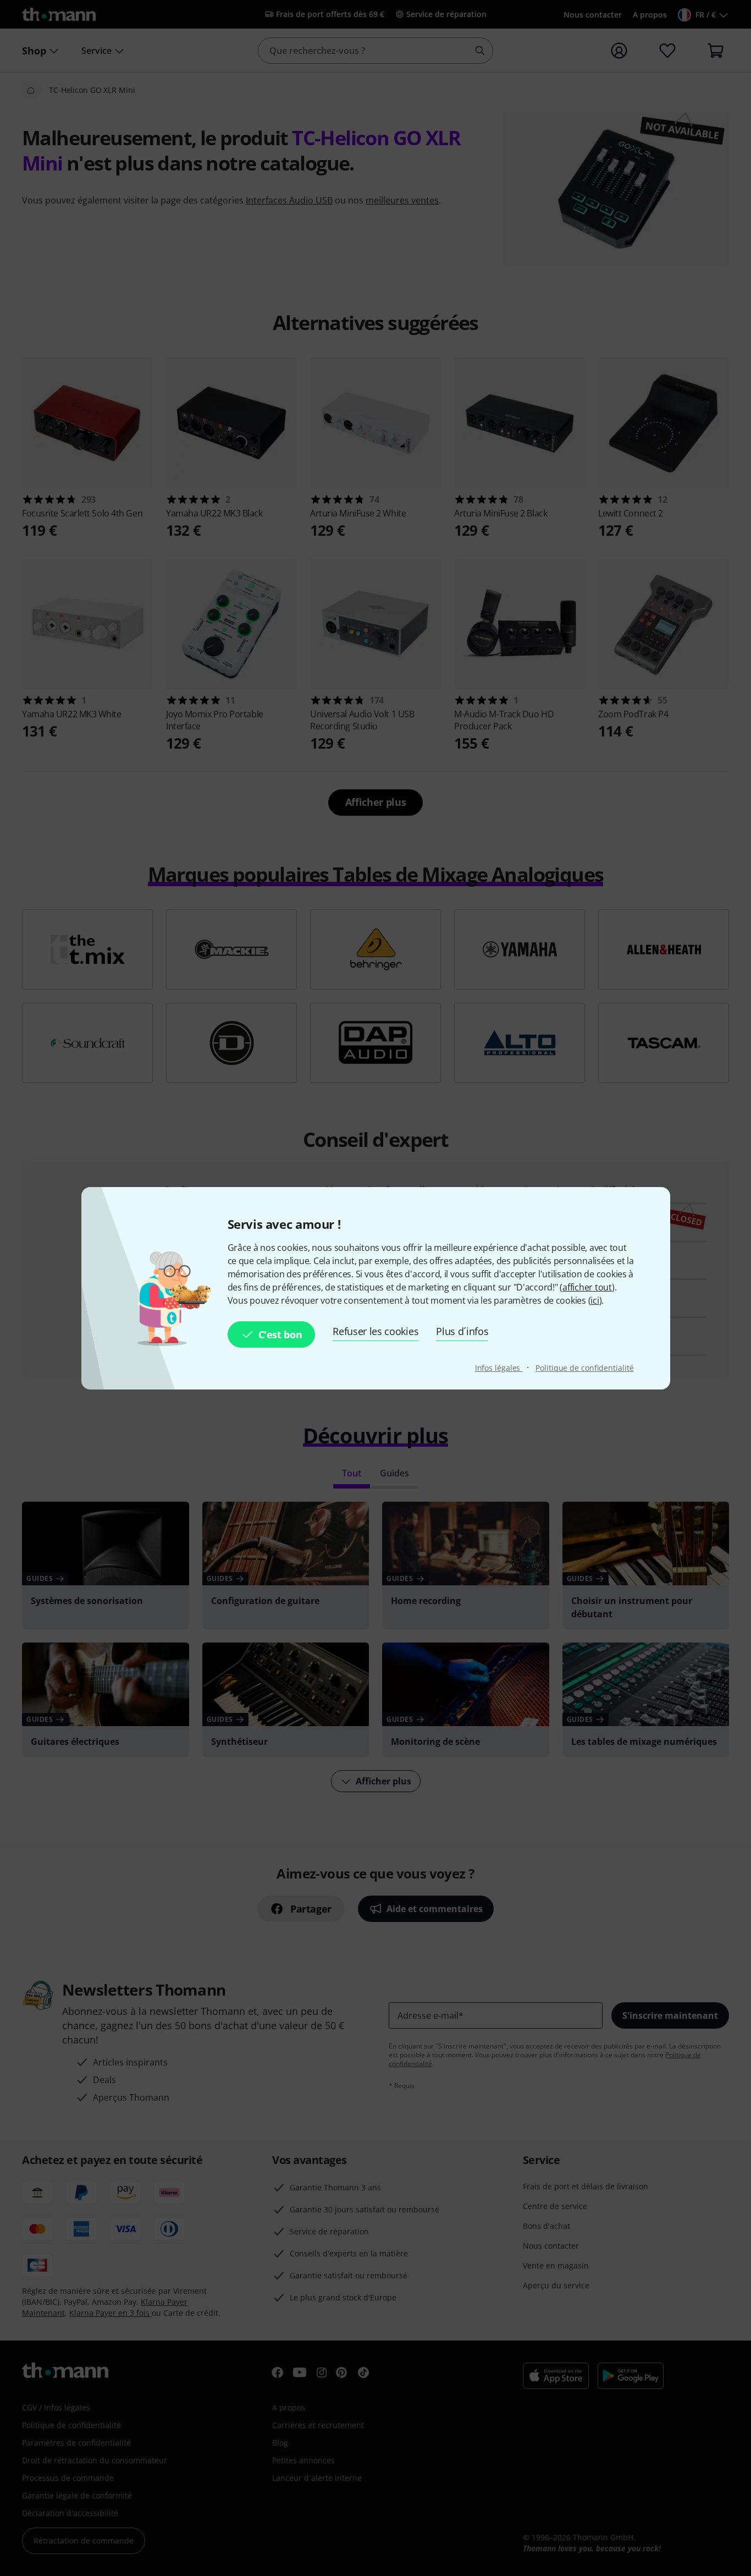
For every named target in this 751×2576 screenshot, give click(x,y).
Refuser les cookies (375, 1331)
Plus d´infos (462, 1331)
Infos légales (499, 1368)
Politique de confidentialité (584, 1368)
